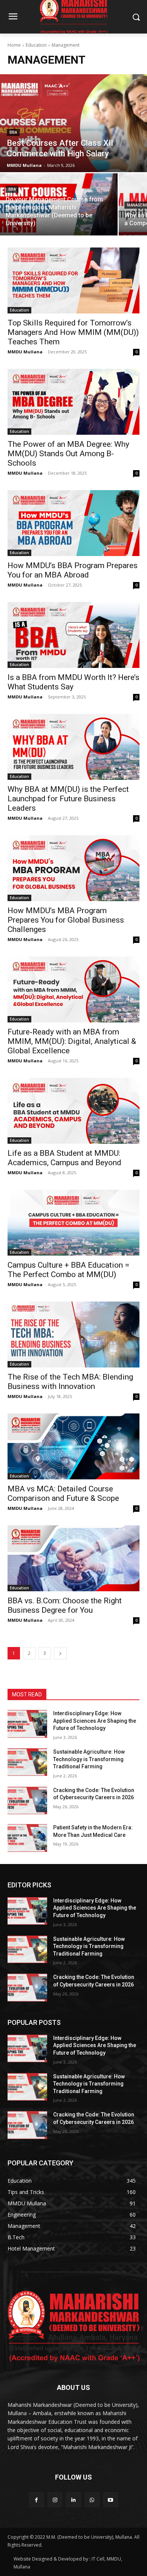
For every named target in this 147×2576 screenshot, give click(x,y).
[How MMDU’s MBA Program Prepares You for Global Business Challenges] (73, 868)
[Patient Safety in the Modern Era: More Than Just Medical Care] (27, 1838)
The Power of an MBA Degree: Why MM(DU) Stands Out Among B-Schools (68, 454)
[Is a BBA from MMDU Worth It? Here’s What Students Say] (73, 635)
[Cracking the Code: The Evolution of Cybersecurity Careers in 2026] (27, 1801)
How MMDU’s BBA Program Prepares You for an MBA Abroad (73, 570)
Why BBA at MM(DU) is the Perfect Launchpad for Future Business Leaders (68, 799)
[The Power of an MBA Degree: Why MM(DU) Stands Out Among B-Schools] (73, 402)
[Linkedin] (73, 2500)
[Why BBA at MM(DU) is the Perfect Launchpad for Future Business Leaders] (73, 747)
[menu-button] (13, 17)
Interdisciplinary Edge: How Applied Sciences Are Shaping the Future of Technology (95, 1721)
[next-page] (60, 1653)
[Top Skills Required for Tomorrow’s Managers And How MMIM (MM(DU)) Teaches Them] (73, 280)
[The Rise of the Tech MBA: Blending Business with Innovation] (73, 1335)
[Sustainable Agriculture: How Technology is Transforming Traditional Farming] (27, 1762)
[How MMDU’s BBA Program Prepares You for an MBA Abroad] (73, 523)
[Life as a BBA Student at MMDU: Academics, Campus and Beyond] (73, 1111)
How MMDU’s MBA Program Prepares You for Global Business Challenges (66, 920)
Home (14, 45)
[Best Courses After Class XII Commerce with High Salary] (73, 123)
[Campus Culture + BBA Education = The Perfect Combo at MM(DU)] (73, 1223)
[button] (136, 17)
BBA (13, 132)
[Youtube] (111, 2500)
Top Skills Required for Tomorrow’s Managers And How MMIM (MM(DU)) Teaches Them (73, 332)
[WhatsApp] (92, 2500)
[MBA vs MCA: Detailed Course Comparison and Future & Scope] (73, 1446)
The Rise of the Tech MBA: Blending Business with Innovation (70, 1382)
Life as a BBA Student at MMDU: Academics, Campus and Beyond (64, 1158)
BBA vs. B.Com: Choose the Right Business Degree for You (65, 1605)
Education (36, 45)
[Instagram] (55, 2500)
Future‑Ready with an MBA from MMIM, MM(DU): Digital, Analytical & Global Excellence (72, 1041)
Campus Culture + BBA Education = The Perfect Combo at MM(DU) (68, 1270)
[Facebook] (36, 2500)
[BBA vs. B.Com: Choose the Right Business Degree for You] (73, 1558)
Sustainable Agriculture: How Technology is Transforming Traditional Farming (89, 1759)
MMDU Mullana (25, 352)
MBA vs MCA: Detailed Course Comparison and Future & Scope (63, 1493)
